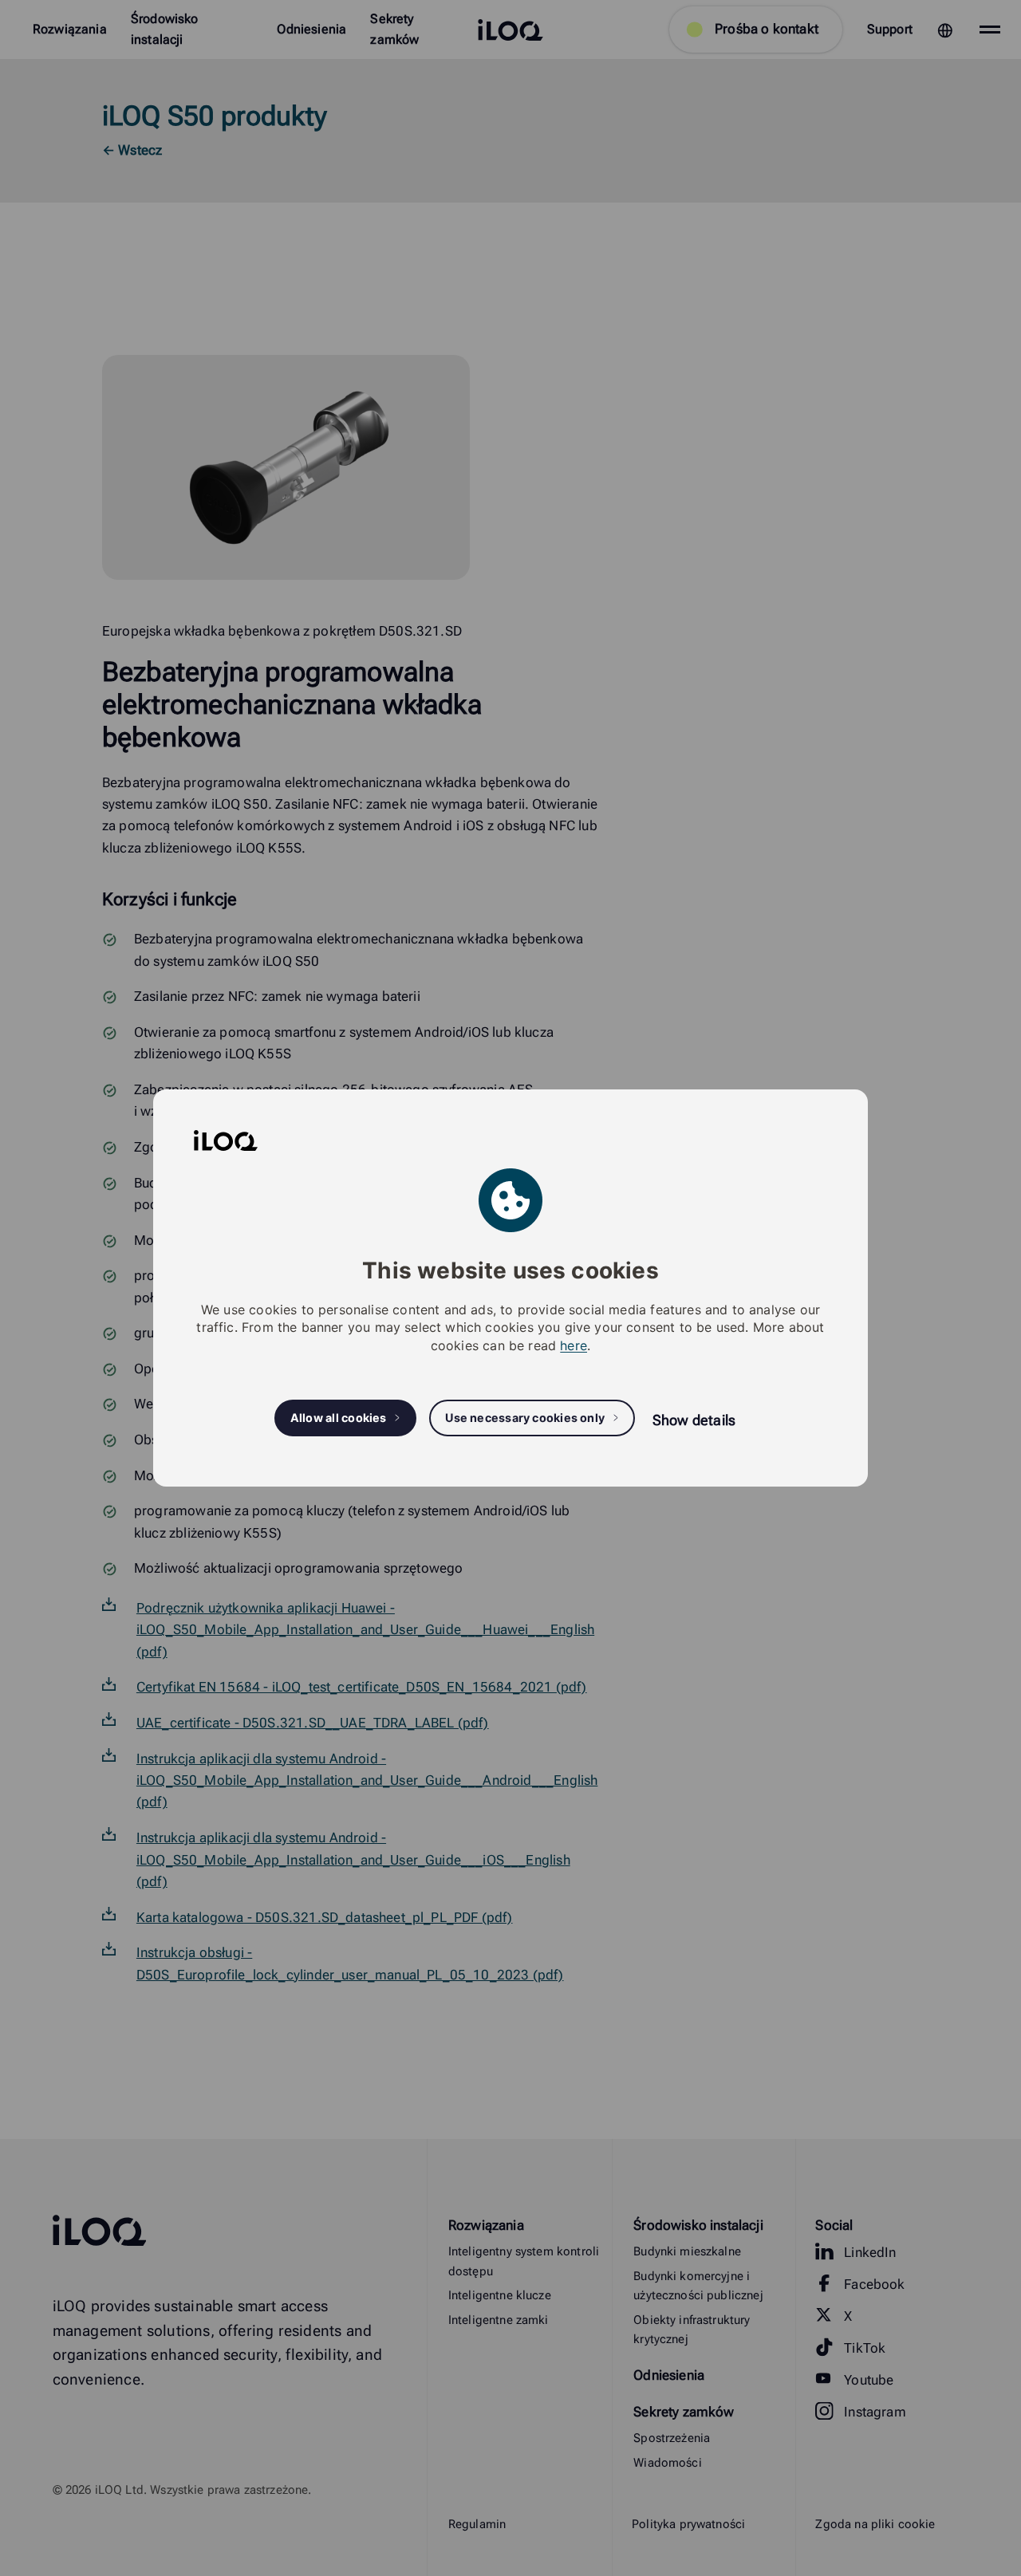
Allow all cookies (339, 1418)
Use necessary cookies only (525, 1418)
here (574, 1345)
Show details (694, 1420)
